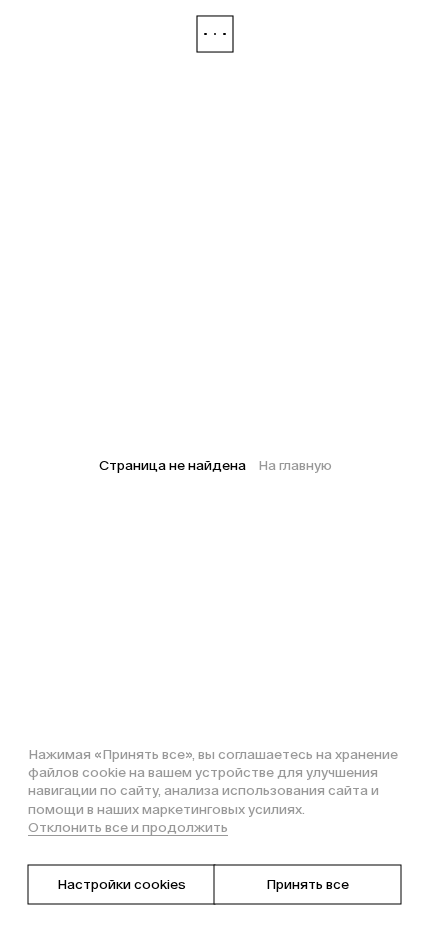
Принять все (307, 884)
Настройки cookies (121, 884)
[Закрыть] (215, 34)
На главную (295, 465)
